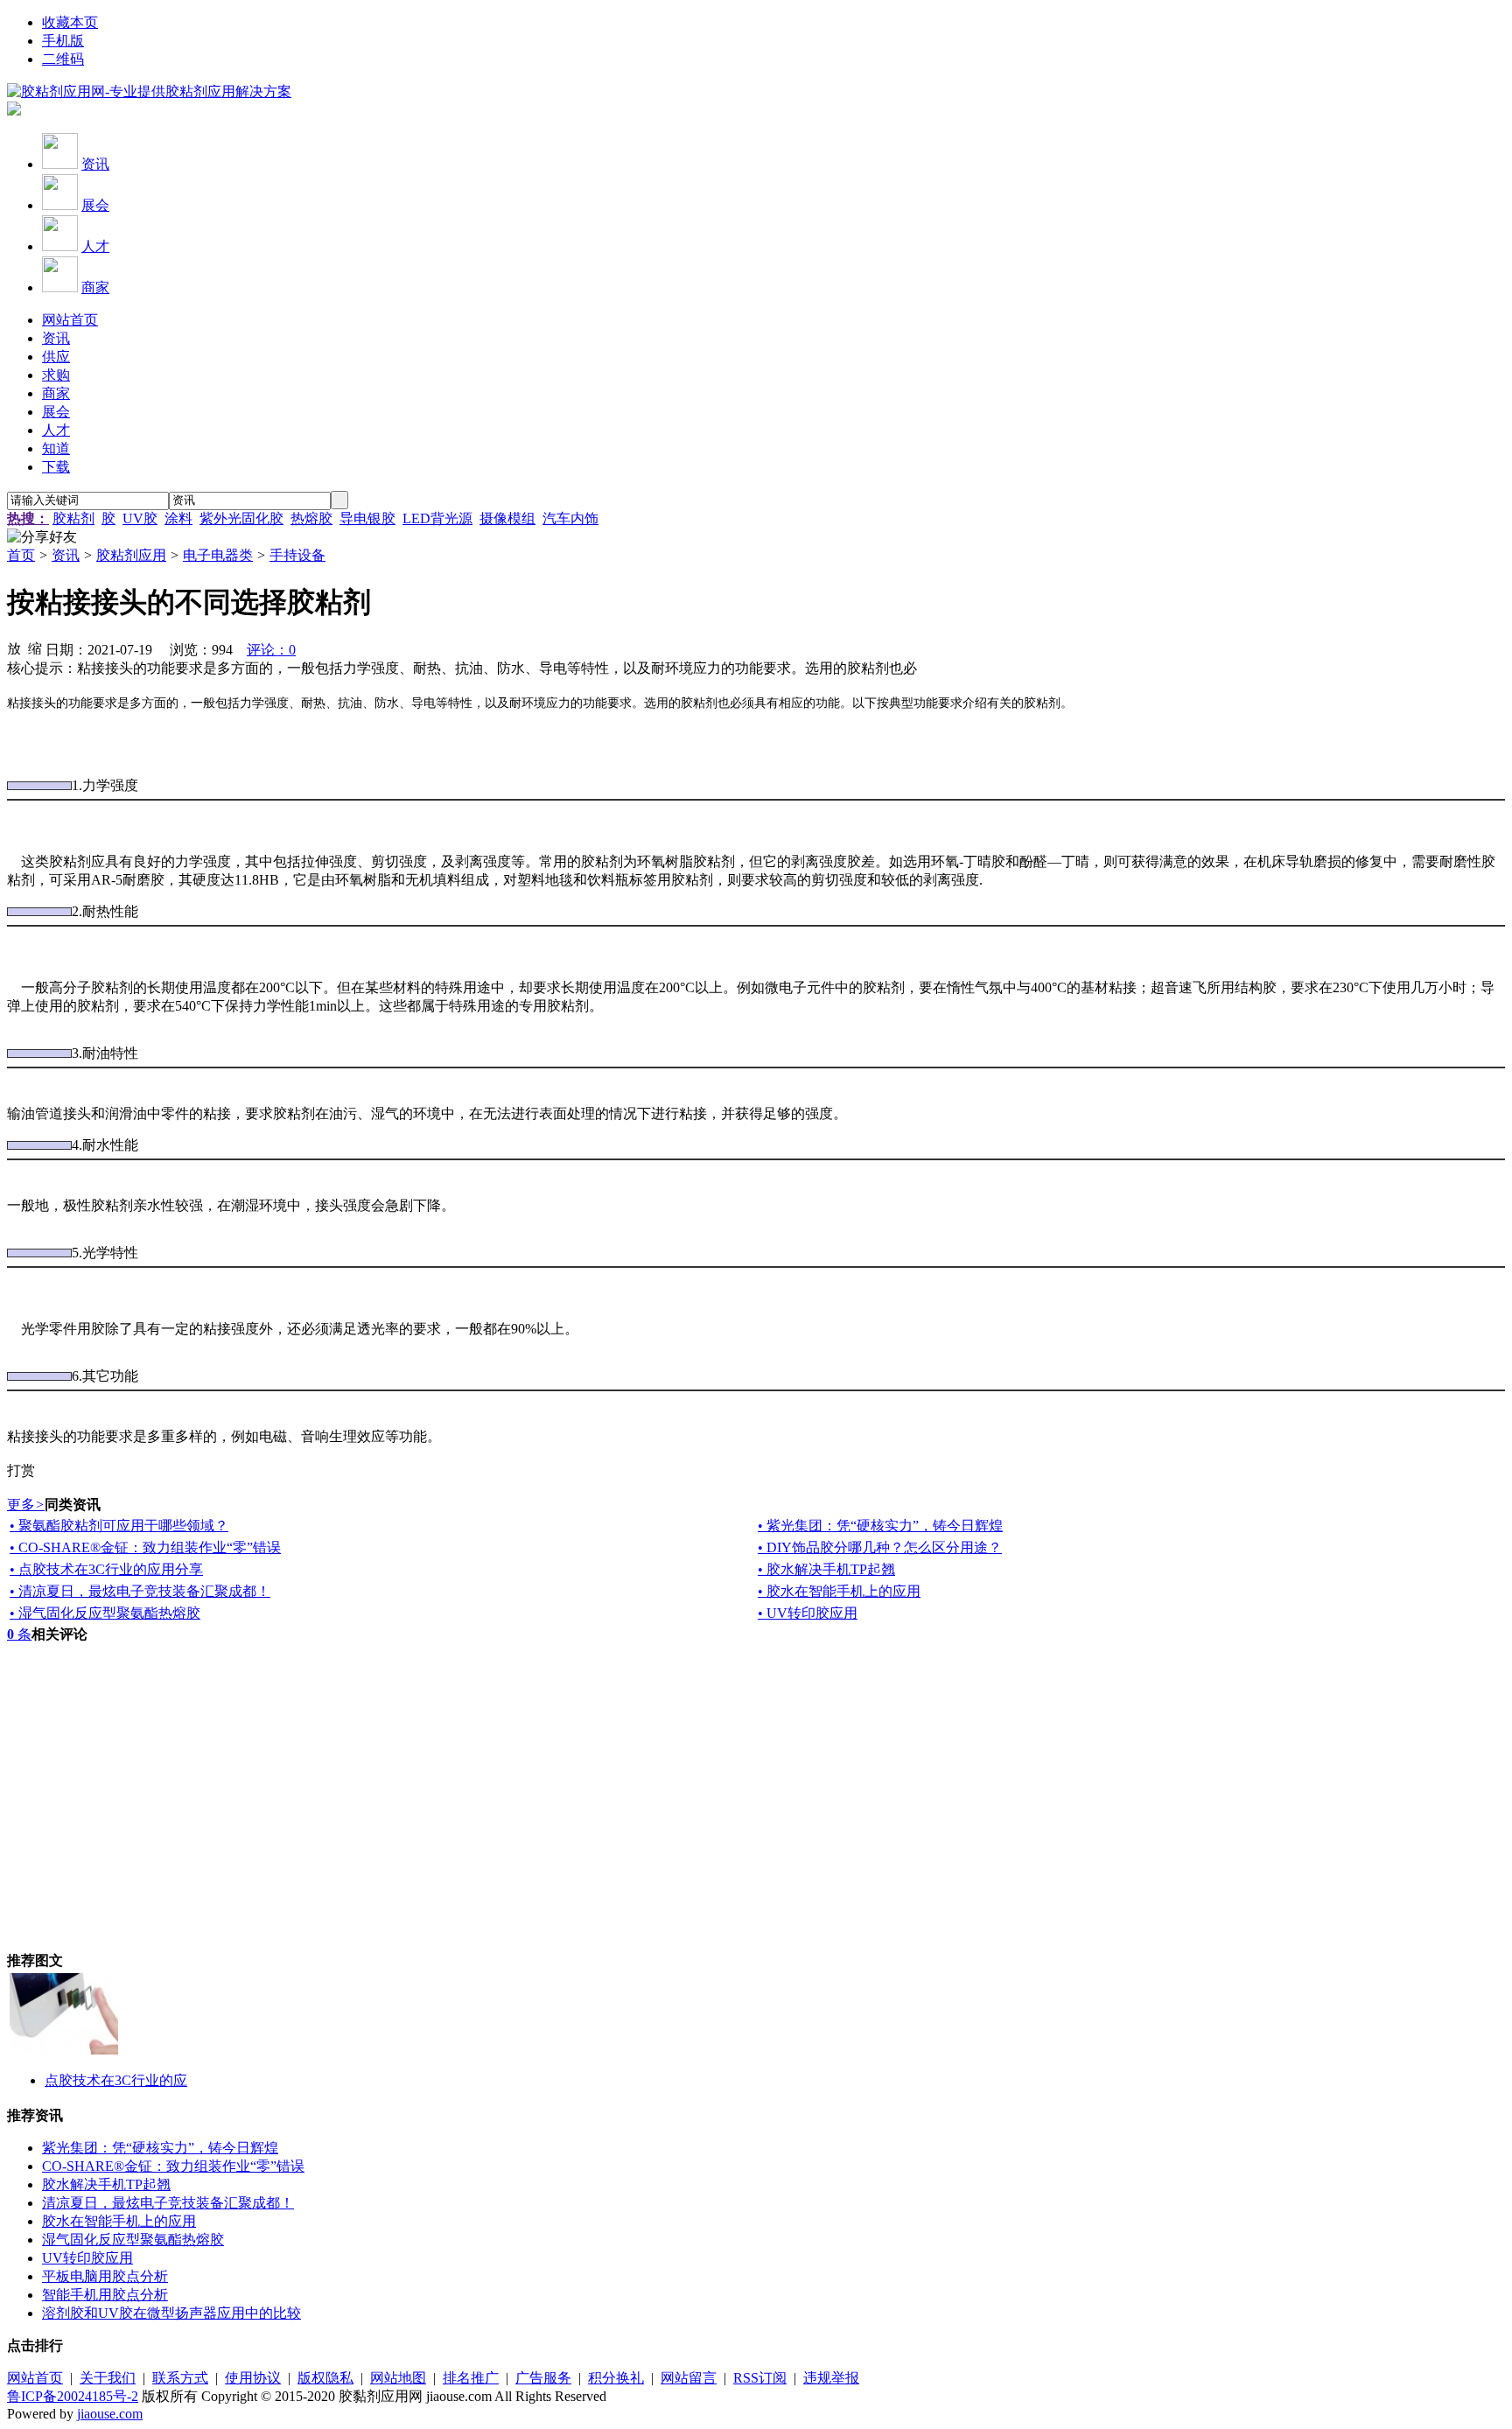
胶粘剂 (73, 518)
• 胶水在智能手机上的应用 (839, 1591)
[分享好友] (42, 538)
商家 (95, 287)
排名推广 (471, 2378)
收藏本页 (70, 22)
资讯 (95, 164)
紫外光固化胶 (241, 518)
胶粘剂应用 (131, 555)
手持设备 (297, 555)
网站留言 (689, 2378)
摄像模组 (507, 518)
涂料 (178, 518)
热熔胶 (311, 518)
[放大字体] (14, 647)
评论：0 (271, 650)
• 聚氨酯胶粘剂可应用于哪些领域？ (119, 1526)
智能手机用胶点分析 (105, 2295)
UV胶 (140, 518)
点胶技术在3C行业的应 (116, 2080)
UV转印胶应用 (87, 2258)
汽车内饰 (570, 518)
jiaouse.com (110, 2414)
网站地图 (398, 2378)
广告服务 (543, 2378)
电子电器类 (218, 555)
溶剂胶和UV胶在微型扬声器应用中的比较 (171, 2313)
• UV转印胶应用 (808, 1613)
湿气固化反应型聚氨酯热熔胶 (133, 2240)
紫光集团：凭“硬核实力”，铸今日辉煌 (160, 2148)
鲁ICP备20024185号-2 (73, 2396)
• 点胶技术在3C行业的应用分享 (106, 1569)
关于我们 (108, 2378)
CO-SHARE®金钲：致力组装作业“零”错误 (173, 2166)
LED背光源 (437, 518)
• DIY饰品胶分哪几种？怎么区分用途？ (880, 1547)
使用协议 (253, 2378)
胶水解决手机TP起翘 (106, 2184)
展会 (95, 205)
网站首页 (35, 2378)
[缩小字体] (35, 647)
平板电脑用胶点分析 (105, 2276)
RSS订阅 (760, 2378)
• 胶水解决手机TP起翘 (826, 1569)
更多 (26, 1505)
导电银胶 (367, 518)
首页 (21, 555)
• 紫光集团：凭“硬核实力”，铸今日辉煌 (880, 1526)
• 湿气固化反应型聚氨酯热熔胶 (105, 1613)
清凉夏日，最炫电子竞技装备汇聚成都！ (168, 2203)
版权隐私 (325, 2378)
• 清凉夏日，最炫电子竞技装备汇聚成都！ (140, 1591)
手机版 (63, 41)
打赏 (21, 1470)
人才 (95, 246)
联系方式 (180, 2378)
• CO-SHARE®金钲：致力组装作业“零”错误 (145, 1547)
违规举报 (831, 2378)
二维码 (63, 59)
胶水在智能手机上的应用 (119, 2221)
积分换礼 (616, 2378)
